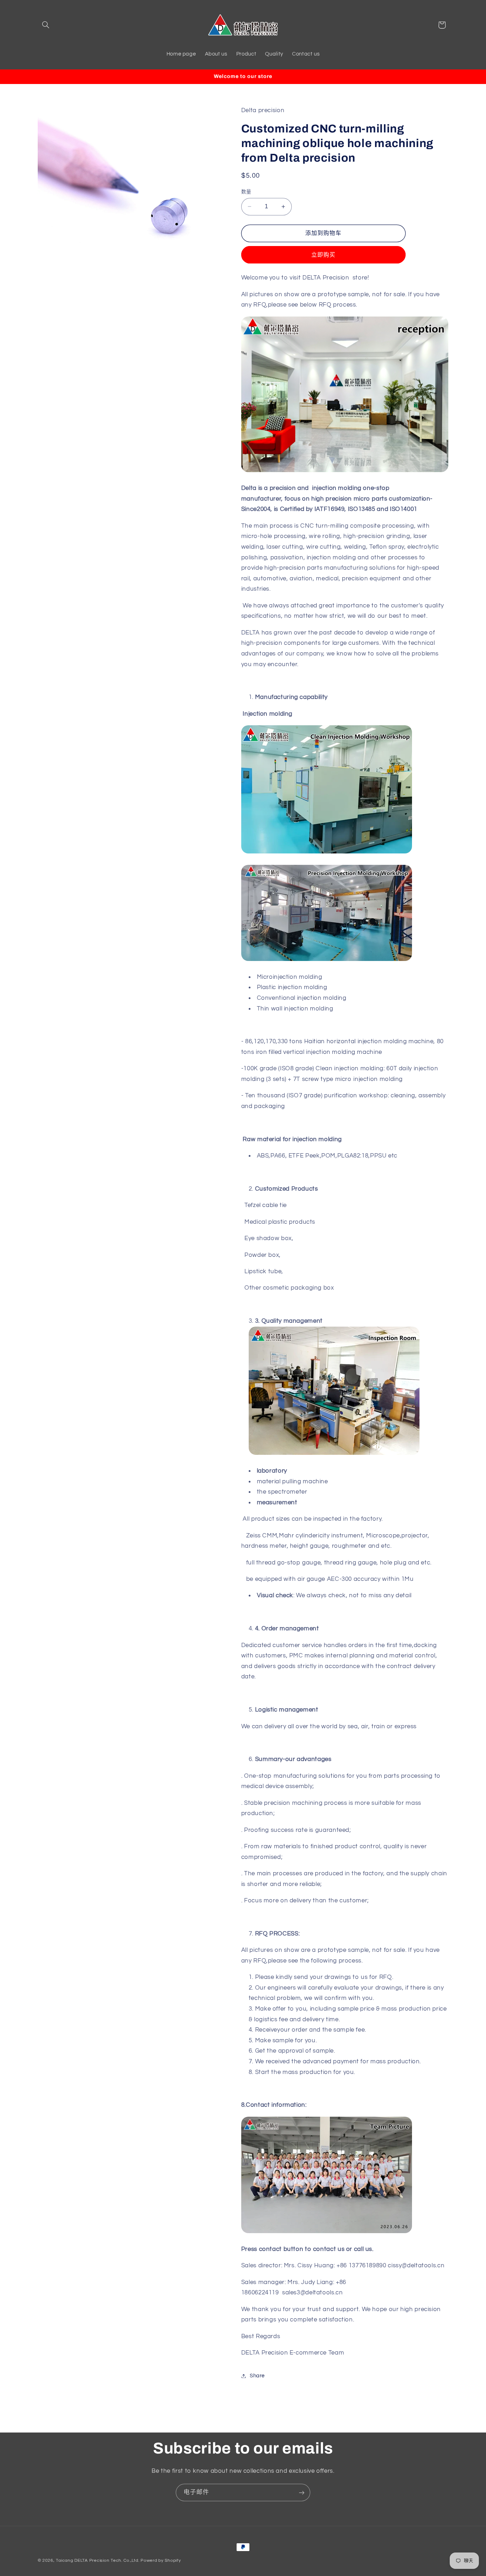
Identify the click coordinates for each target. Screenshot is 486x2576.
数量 (246, 192)
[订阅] (302, 2493)
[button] (46, 25)
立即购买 (323, 255)
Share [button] (257, 2376)
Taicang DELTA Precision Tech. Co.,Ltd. (97, 2561)
